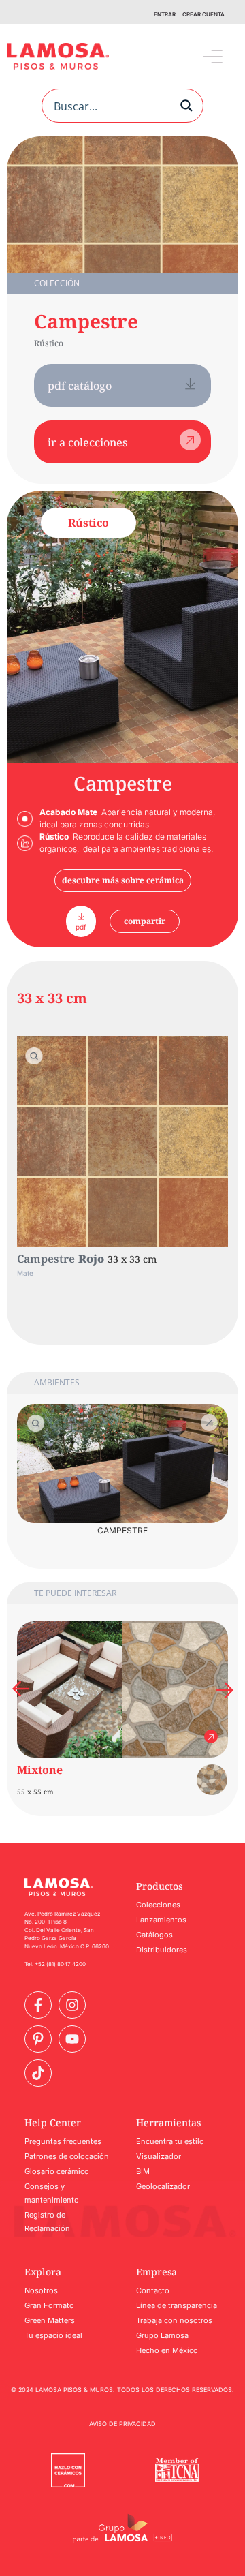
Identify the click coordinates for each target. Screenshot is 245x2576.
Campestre (86, 321)
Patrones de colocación (67, 2156)
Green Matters (50, 2320)
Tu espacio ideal (53, 2335)
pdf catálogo (80, 386)
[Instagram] (72, 2005)
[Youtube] (72, 2039)
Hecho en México (167, 2350)
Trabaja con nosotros (174, 2320)
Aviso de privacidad (122, 2424)
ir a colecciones (87, 442)
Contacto (153, 2290)
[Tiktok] (38, 2073)
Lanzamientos (161, 1920)
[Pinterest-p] (38, 2039)
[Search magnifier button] (186, 106)
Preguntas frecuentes (63, 2141)
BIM (143, 2171)
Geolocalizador (163, 2186)
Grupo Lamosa (162, 2335)
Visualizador (159, 2156)
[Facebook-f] (38, 2005)
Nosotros (41, 2290)
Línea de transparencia (177, 2305)
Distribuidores (162, 1950)
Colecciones (158, 1905)
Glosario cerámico (57, 2171)
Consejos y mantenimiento (52, 2193)
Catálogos (154, 1935)
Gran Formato (49, 2305)
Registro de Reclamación (47, 2222)
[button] (213, 56)
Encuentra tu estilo (170, 2141)
